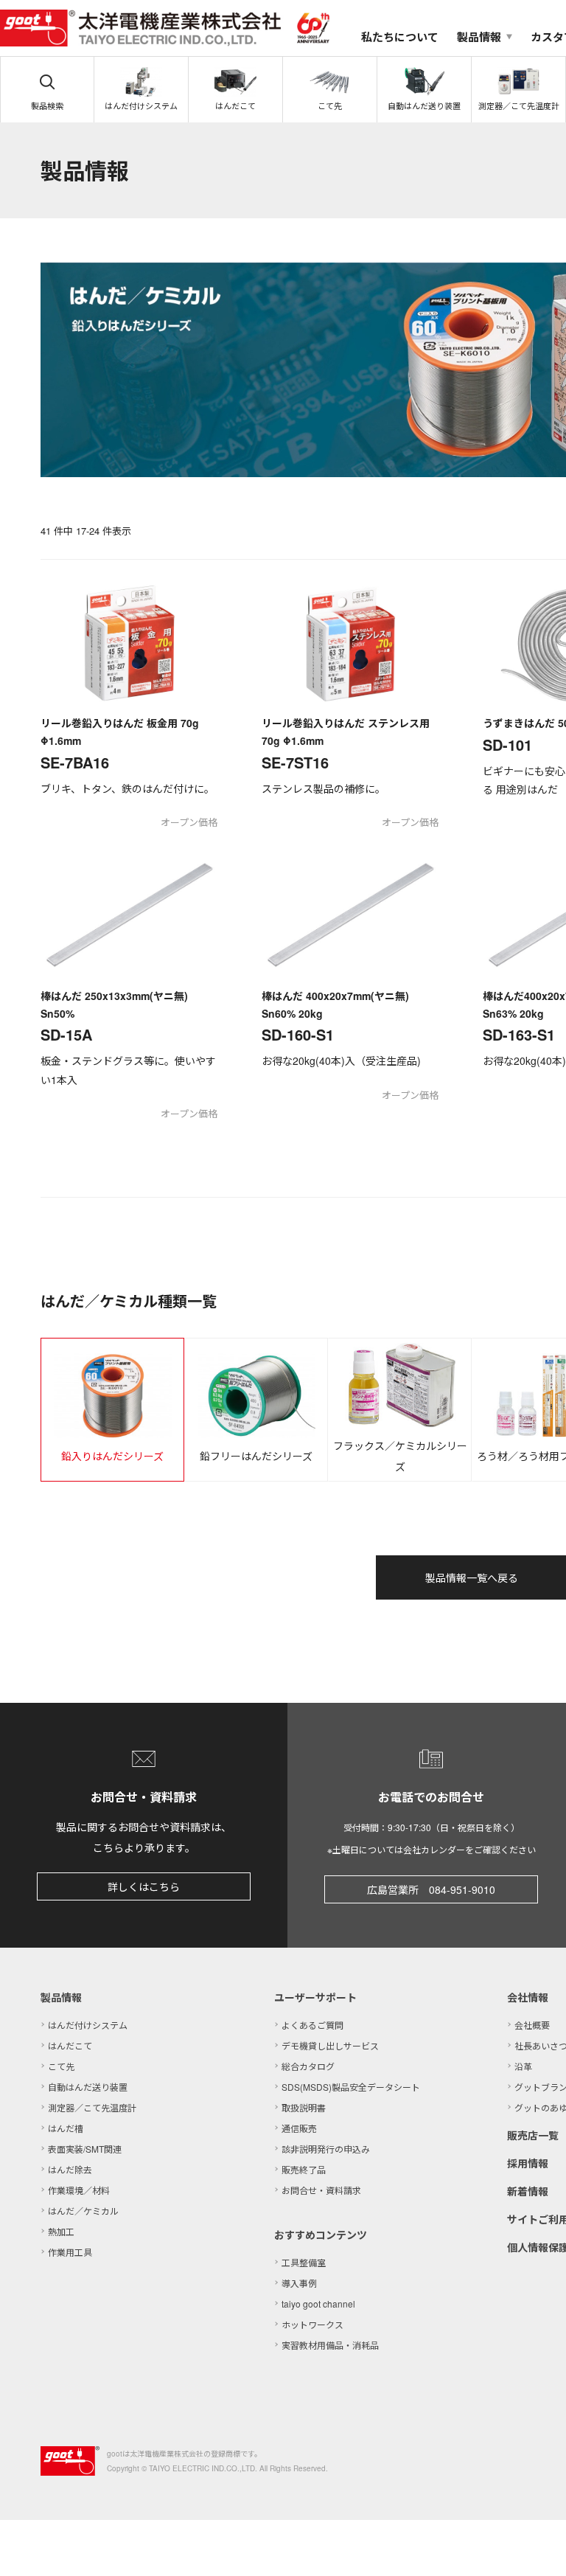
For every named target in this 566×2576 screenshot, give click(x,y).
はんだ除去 (70, 2169)
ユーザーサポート (315, 1997)
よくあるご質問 (312, 2025)
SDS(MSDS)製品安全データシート (351, 2087)
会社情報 (528, 1997)
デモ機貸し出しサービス (330, 2045)
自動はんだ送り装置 (88, 2087)
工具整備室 (304, 2262)
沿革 (523, 2066)
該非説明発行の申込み (326, 2149)
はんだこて (70, 2045)
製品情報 (61, 1997)
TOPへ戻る (537, 2547)
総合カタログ (308, 2066)
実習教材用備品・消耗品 (330, 2345)
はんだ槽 (66, 2128)
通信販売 (299, 2128)
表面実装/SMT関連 (85, 2149)
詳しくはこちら (144, 1886)
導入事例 (299, 2283)
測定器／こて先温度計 (92, 2107)
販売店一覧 (533, 2135)
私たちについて (400, 37)
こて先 (61, 2066)
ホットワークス (312, 2324)
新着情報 (528, 2191)
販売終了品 (304, 2169)
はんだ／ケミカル (83, 2211)
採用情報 (528, 2163)
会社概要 (532, 2025)
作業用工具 (70, 2252)
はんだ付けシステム (88, 2025)
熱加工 (61, 2231)
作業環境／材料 (79, 2190)
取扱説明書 (304, 2107)
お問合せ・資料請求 (321, 2190)
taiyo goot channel (318, 2304)
